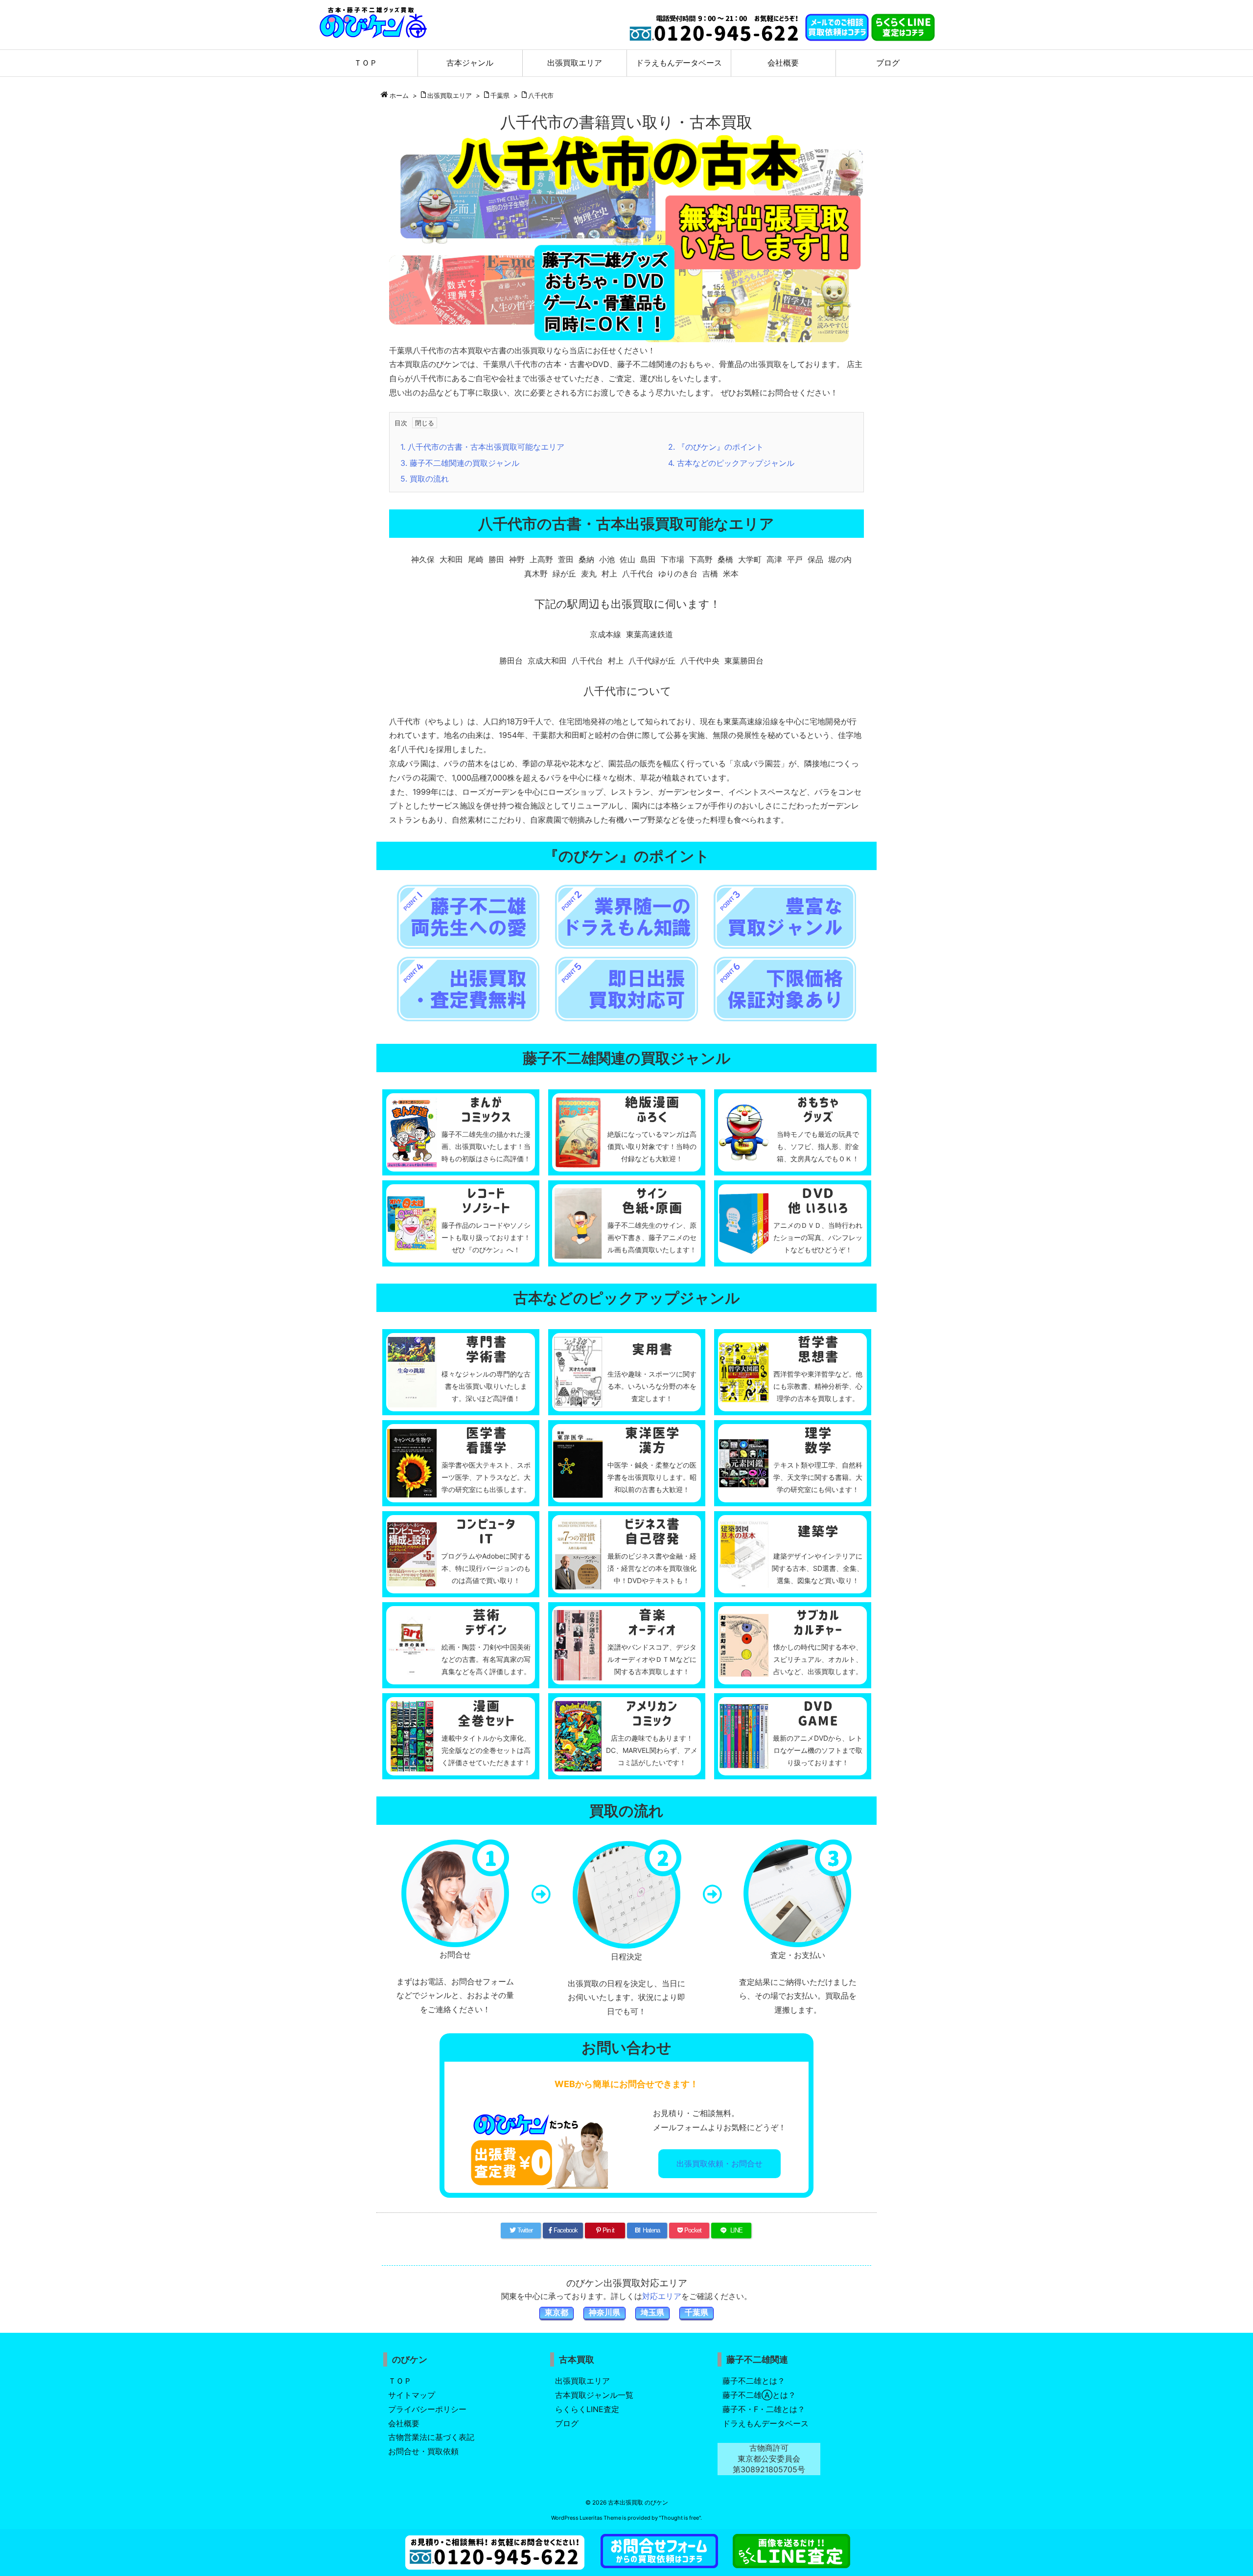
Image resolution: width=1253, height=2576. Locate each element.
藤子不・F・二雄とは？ (764, 2409)
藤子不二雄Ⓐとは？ (759, 2395)
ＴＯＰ (400, 2381)
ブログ (567, 2423)
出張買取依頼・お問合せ (719, 2163)
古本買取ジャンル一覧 (594, 2395)
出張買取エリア (450, 95)
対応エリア (662, 2296)
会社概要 (404, 2423)
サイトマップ (412, 2395)
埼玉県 (652, 2312)
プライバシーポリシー (427, 2409)
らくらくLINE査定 (587, 2409)
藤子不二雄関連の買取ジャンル (460, 463)
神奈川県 (604, 2312)
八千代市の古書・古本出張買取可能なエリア (482, 447)
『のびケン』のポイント (716, 447)
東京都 (557, 2312)
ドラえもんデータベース (766, 2423)
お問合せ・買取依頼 (423, 2451)
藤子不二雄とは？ (754, 2381)
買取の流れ (425, 479)
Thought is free (680, 2518)
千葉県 (500, 95)
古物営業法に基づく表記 (431, 2437)
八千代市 (541, 95)
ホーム (399, 95)
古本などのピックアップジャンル (731, 463)
